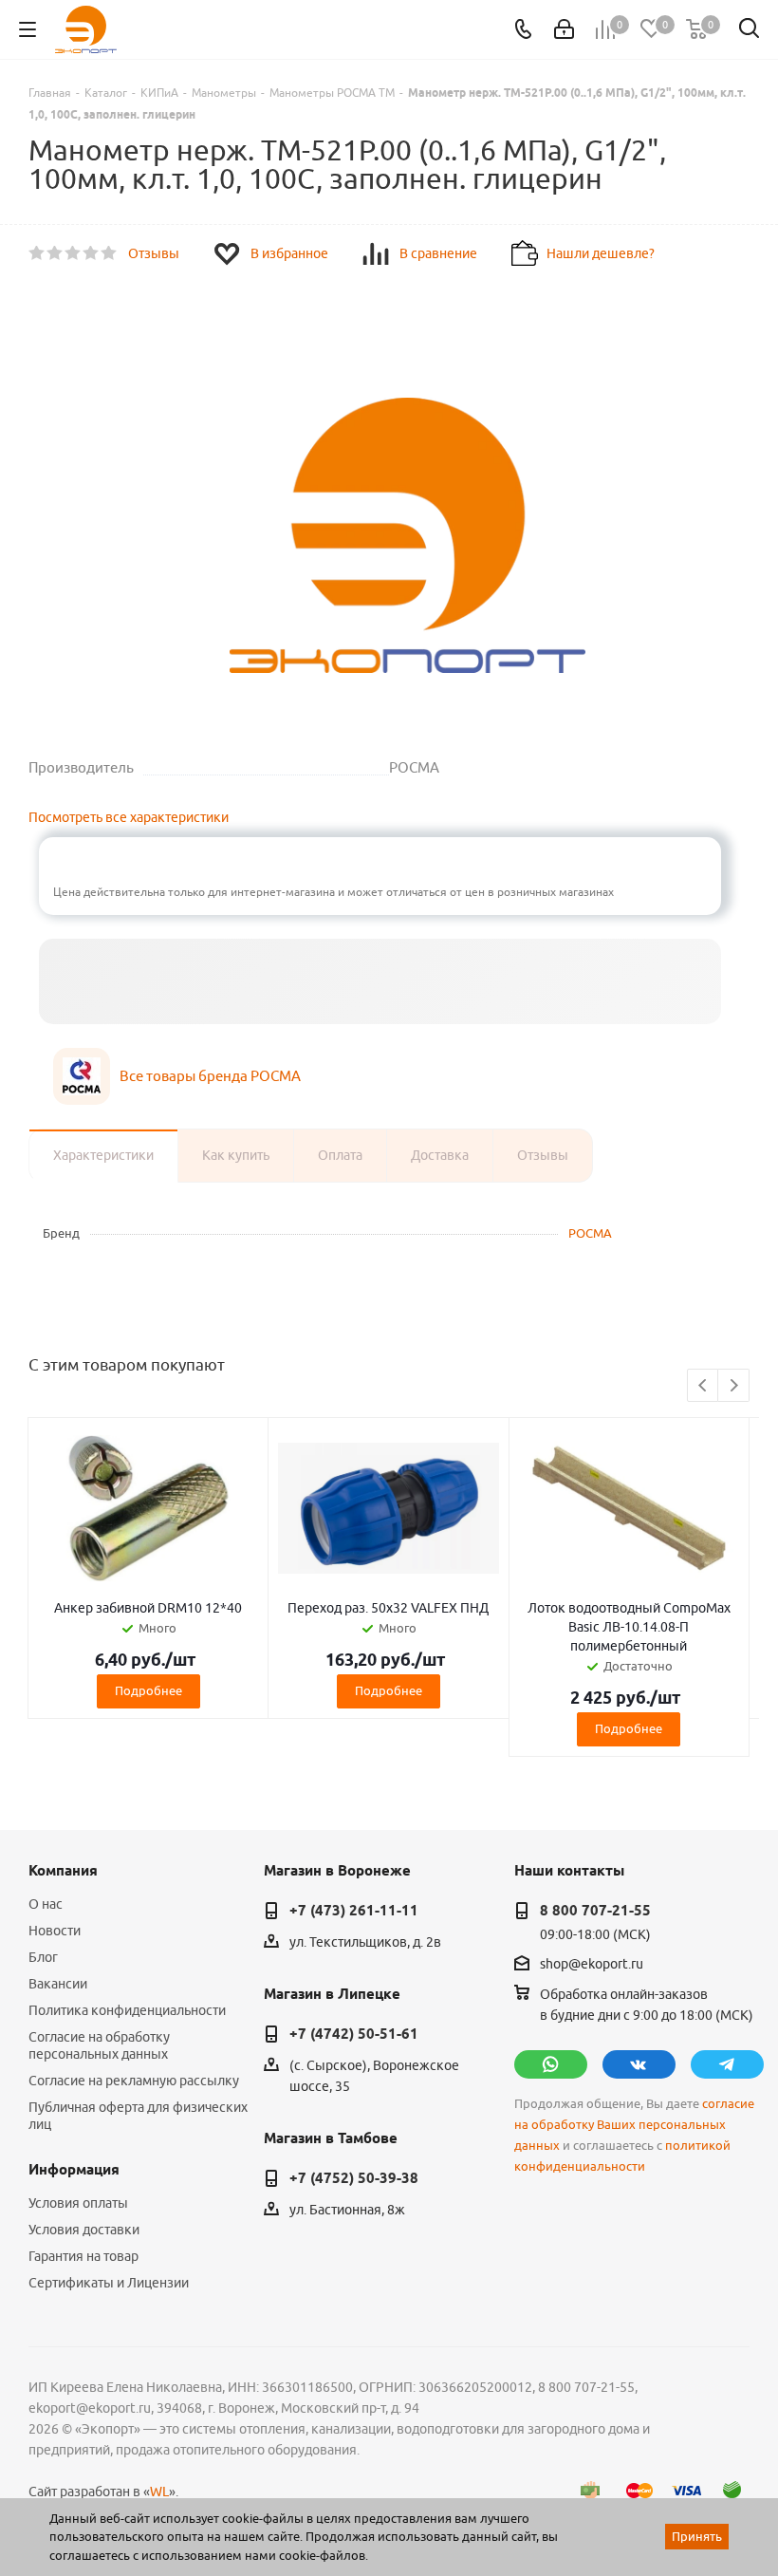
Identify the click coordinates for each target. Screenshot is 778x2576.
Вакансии (58, 1984)
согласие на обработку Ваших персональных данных (634, 2125)
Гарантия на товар (83, 2256)
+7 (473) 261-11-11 (354, 1911)
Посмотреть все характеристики (129, 817)
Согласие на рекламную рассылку (134, 2081)
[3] (74, 253)
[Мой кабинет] (564, 29)
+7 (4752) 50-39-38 (354, 2178)
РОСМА (590, 1233)
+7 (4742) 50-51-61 (354, 2034)
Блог (43, 1957)
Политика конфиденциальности (127, 2010)
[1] (37, 253)
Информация (74, 2170)
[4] (92, 253)
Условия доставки (84, 2230)
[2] (56, 253)
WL (159, 2492)
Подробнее (148, 1690)
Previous (704, 1386)
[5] (110, 253)
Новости (55, 1931)
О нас (46, 1904)
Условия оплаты (78, 2203)
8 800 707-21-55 (595, 1911)
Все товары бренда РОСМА (210, 1076)
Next (734, 1386)
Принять (697, 2536)
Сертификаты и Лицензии (109, 2283)
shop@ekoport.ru (592, 1964)
